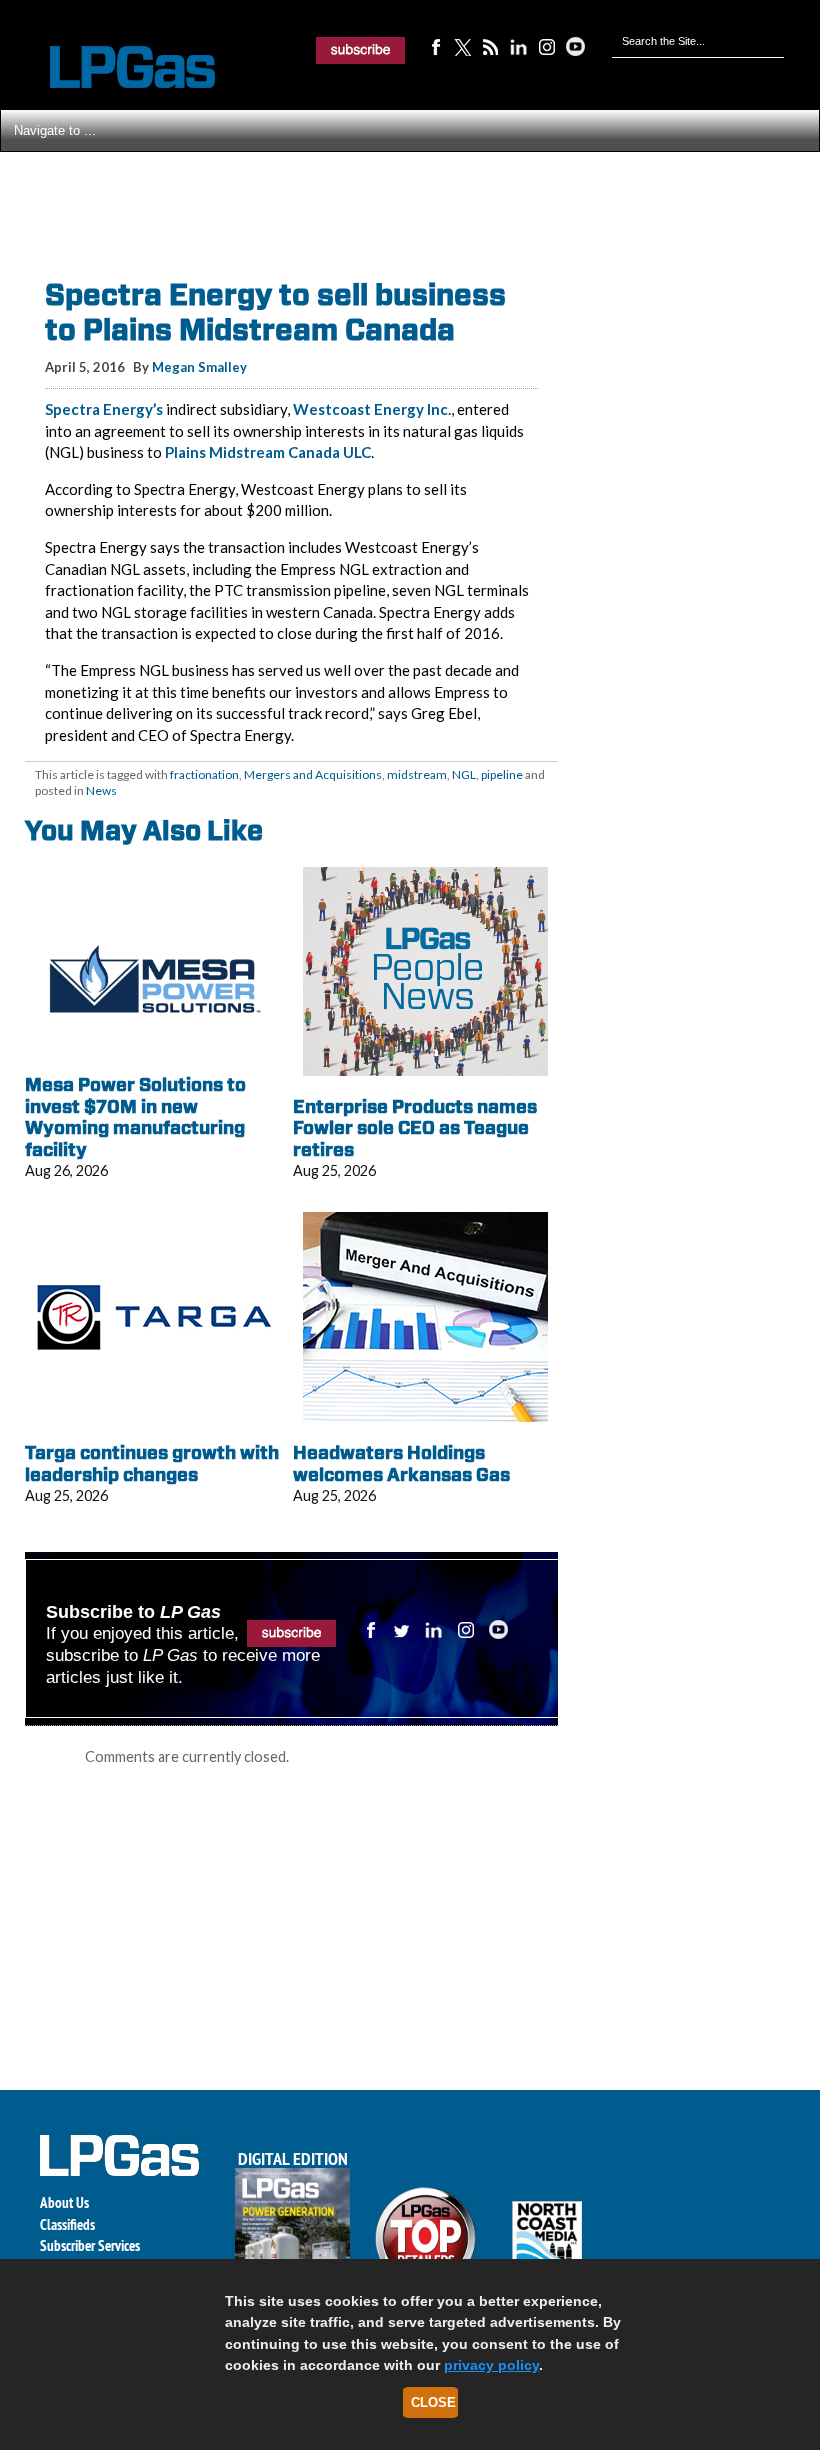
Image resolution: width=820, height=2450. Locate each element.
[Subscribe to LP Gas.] (361, 50)
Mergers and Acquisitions (313, 774)
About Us (64, 2202)
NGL (464, 774)
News (101, 790)
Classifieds (67, 2224)
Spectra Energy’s (104, 409)
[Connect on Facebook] (435, 46)
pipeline (502, 774)
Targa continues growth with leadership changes (152, 1463)
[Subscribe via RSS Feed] (491, 46)
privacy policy (491, 2365)
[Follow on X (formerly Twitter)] (463, 46)
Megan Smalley (199, 367)
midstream (417, 774)
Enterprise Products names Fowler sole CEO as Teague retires (415, 1128)
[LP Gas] (115, 67)
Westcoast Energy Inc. (372, 409)
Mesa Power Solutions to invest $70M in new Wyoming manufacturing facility (135, 1117)
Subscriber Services (90, 2245)
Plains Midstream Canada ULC (268, 452)
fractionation (204, 774)
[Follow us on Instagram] (547, 46)
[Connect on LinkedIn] (519, 46)
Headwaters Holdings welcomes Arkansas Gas (401, 1463)
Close (433, 2402)
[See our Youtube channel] (575, 46)
